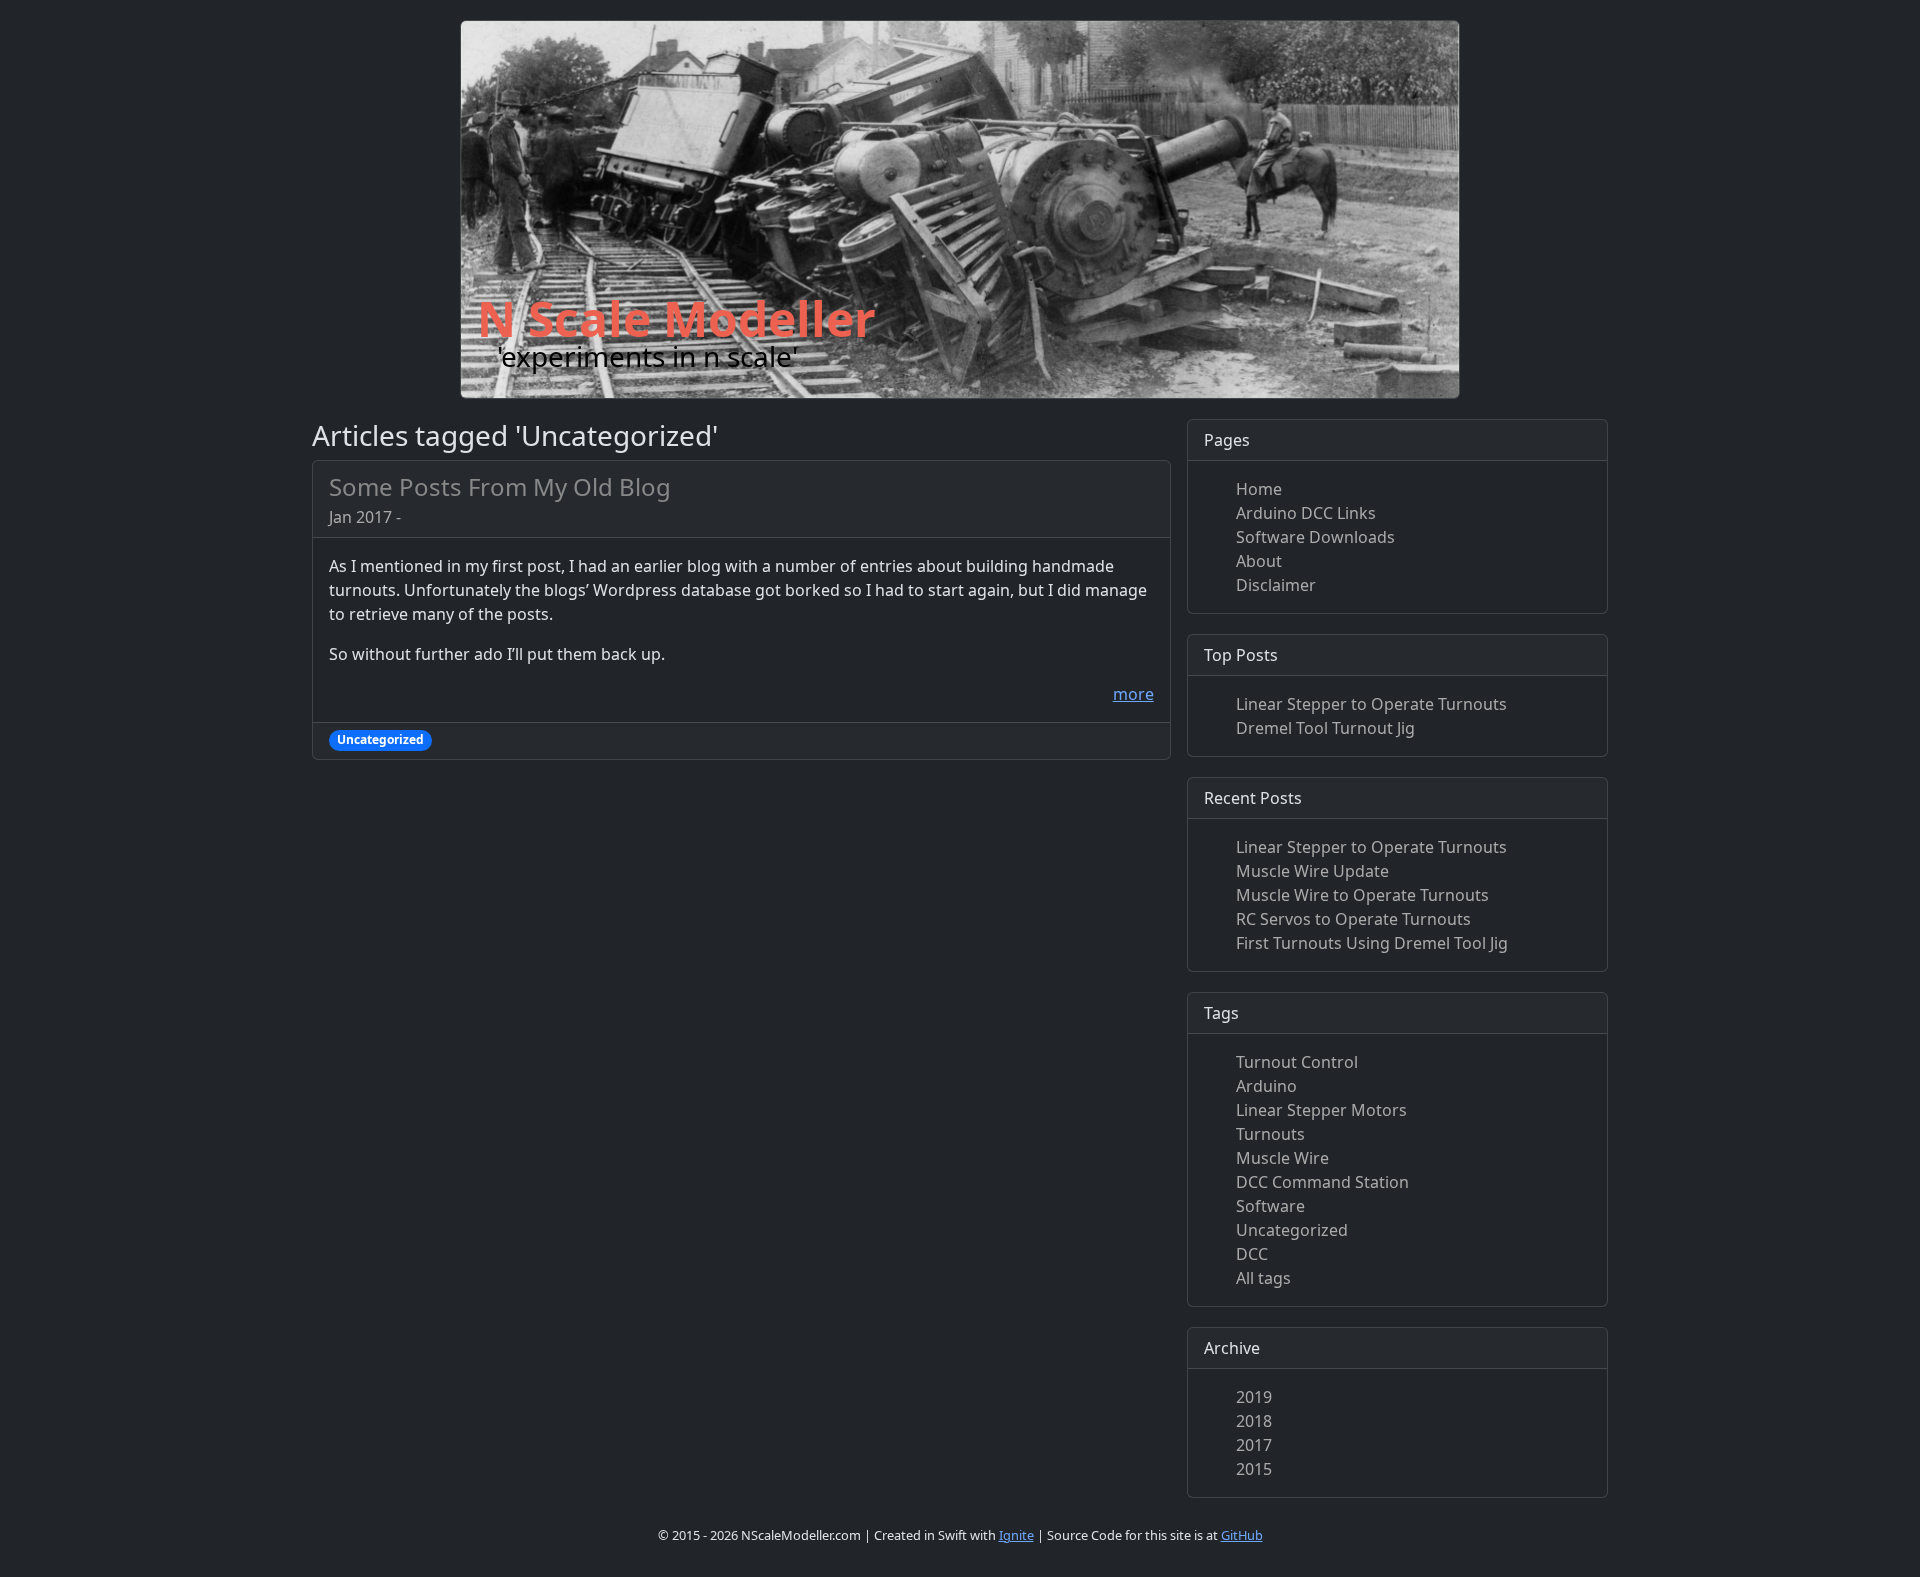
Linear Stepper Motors (1321, 1110)
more (1133, 694)
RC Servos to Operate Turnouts (1353, 919)
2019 (1254, 1397)
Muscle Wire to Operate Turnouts (1362, 895)
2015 (1254, 1469)
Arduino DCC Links (1306, 513)
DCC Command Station (1322, 1182)
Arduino (1266, 1086)
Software (1270, 1206)
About (1259, 561)
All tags (1263, 1278)
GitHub (1242, 1535)
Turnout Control (1297, 1062)
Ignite (1016, 1535)
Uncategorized (1292, 1230)
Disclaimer (1276, 585)
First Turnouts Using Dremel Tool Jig (1372, 943)
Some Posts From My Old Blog (500, 486)
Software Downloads (1315, 537)
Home (1259, 489)
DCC (1252, 1254)
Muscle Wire (1282, 1158)
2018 (1254, 1421)
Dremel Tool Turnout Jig (1325, 728)
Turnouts (1270, 1134)
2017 (1254, 1445)
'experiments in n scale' (647, 356)
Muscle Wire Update (1312, 871)
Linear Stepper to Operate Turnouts (1371, 704)
